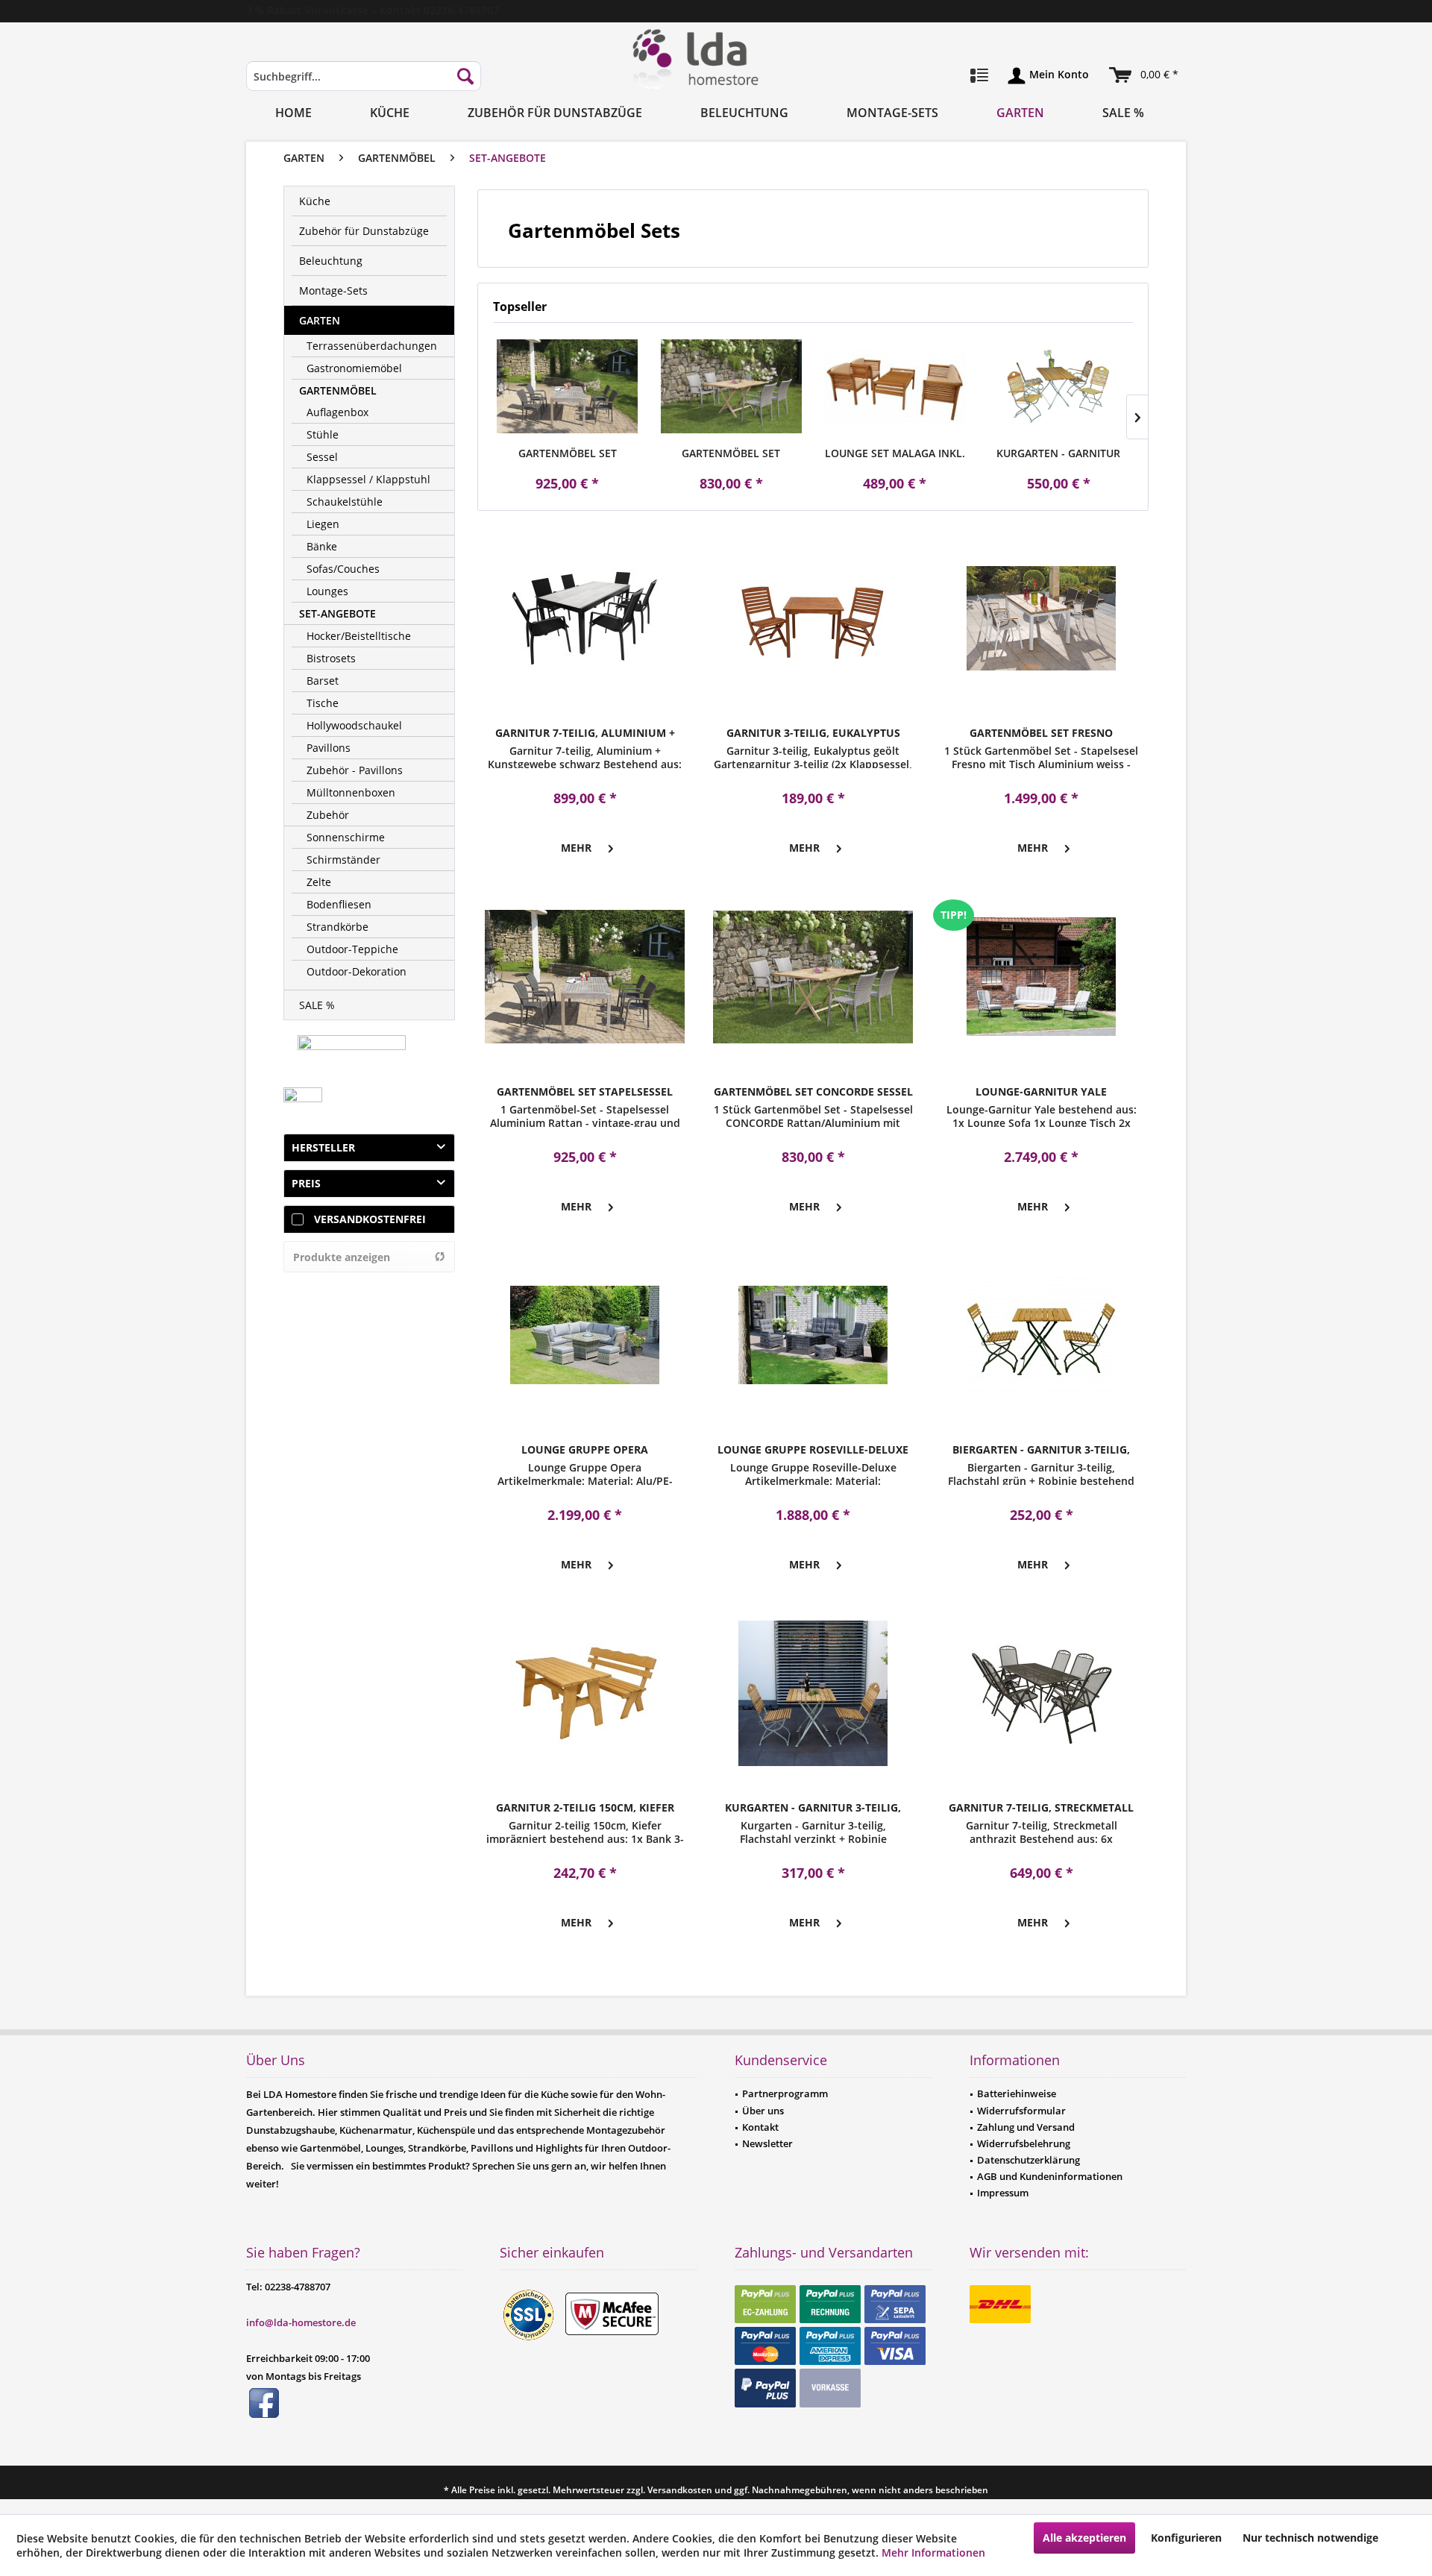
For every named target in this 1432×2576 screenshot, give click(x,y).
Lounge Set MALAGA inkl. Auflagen (895, 453)
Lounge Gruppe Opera (585, 1449)
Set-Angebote (337, 613)
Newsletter (767, 2143)
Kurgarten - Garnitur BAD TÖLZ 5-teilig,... (1058, 453)
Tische (323, 703)
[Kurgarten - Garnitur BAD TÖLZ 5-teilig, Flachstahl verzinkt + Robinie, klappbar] (1059, 386)
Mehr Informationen (933, 2553)
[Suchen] (465, 76)
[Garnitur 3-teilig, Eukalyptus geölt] (813, 618)
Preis (306, 1183)
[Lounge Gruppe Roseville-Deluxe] (813, 1335)
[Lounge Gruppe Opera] (585, 1335)
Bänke (322, 546)
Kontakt (760, 2127)
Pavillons (329, 748)
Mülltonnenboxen (351, 792)
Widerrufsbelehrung (1024, 2143)
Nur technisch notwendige (1310, 2538)
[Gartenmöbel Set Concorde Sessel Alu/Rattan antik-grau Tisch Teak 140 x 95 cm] (732, 386)
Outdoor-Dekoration (357, 971)
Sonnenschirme (346, 837)
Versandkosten (680, 2490)
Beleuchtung (331, 261)
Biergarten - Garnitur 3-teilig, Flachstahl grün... (1041, 1450)
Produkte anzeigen (342, 1257)
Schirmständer (343, 860)
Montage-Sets (333, 290)
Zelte (319, 882)
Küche (315, 201)
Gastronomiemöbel (354, 368)
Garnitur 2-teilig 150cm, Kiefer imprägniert (585, 1808)
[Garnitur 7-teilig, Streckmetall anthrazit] (1041, 1693)
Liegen (323, 524)
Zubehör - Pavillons (355, 770)
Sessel (322, 457)
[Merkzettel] (979, 76)
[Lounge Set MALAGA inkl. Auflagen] (895, 386)
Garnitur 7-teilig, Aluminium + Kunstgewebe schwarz (585, 733)
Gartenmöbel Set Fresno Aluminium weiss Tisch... (1041, 733)
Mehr (576, 848)
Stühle (323, 434)
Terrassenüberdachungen (372, 346)
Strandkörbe (337, 927)
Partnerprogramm (785, 2093)
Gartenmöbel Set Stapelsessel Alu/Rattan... (568, 453)
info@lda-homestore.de (301, 2322)
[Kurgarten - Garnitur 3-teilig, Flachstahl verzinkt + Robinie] (813, 1693)
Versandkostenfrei (370, 1219)
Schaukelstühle (345, 502)
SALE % (317, 1005)
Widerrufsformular (1021, 2111)
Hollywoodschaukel (354, 725)
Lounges (327, 591)
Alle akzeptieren (1084, 2538)
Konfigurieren (1186, 2538)
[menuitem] (364, 83)
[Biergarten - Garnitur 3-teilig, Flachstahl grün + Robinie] (1041, 1335)
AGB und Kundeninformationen (1050, 2176)
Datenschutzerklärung (1029, 2160)
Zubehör (328, 815)
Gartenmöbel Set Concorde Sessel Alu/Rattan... (731, 453)
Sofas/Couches (343, 569)
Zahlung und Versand (1026, 2127)
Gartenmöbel (338, 390)
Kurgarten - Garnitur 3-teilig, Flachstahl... (813, 1808)
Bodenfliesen (339, 904)
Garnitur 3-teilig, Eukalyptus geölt (813, 733)
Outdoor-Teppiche (352, 949)
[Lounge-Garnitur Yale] (1041, 977)
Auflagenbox (337, 412)
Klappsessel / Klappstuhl (368, 479)
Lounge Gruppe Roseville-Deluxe (813, 1449)
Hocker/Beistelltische (359, 636)
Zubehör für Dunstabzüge (364, 231)
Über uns (763, 2111)
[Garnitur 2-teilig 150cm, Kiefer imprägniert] (585, 1693)
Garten (320, 320)
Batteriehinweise (1017, 2093)
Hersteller (323, 1147)
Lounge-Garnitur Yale (1041, 1091)
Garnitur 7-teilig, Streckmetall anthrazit (1041, 1808)
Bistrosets (331, 658)
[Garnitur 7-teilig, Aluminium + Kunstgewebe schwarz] (585, 618)
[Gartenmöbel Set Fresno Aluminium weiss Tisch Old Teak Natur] (1041, 618)
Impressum (1003, 2193)
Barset (323, 681)
